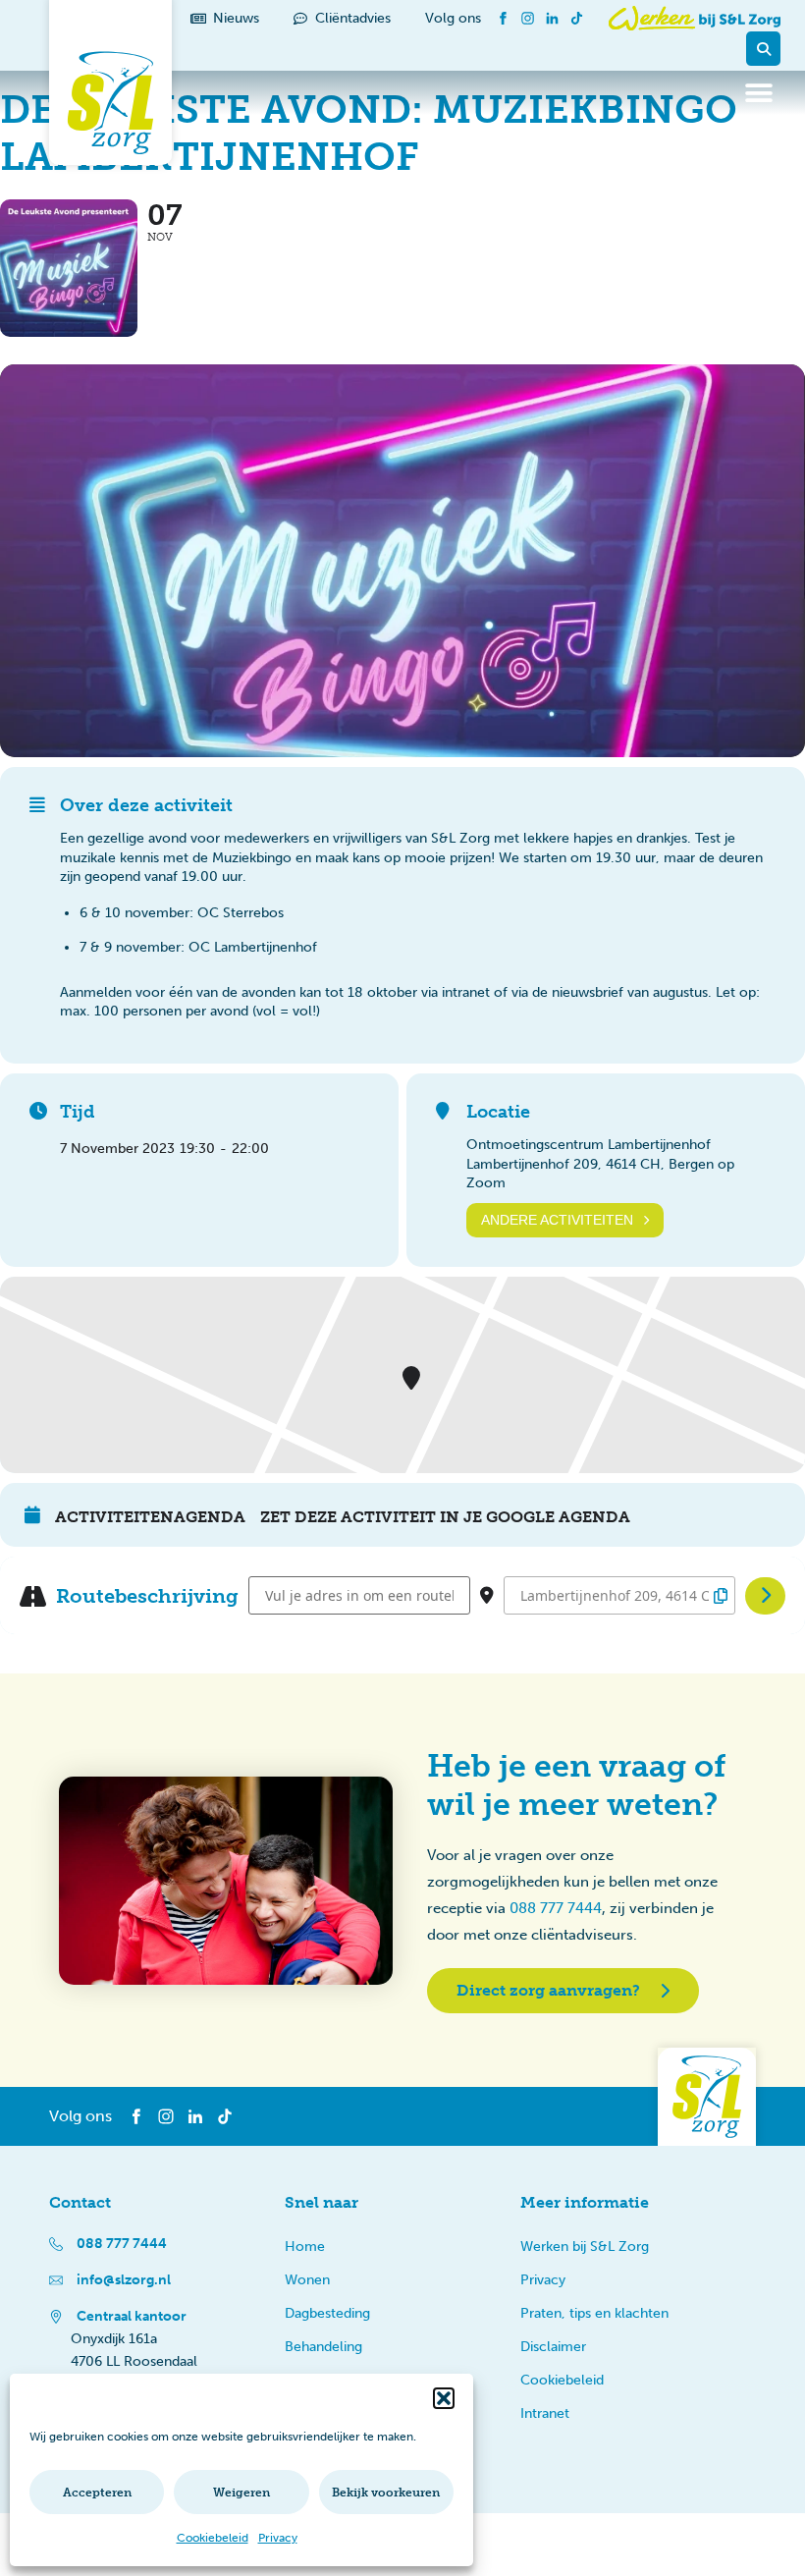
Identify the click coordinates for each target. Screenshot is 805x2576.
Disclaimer (553, 2347)
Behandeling (323, 2347)
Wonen (307, 2280)
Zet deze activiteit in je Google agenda (445, 1517)
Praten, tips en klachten (594, 2313)
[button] (444, 2398)
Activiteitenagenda (150, 1517)
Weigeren (241, 2493)
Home (305, 2247)
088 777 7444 (556, 1908)
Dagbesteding (327, 2313)
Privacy (278, 2538)
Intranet (545, 2413)
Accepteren (97, 2493)
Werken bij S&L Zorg (585, 2247)
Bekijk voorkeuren (386, 2493)
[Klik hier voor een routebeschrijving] (765, 1596)
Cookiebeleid (213, 2538)
